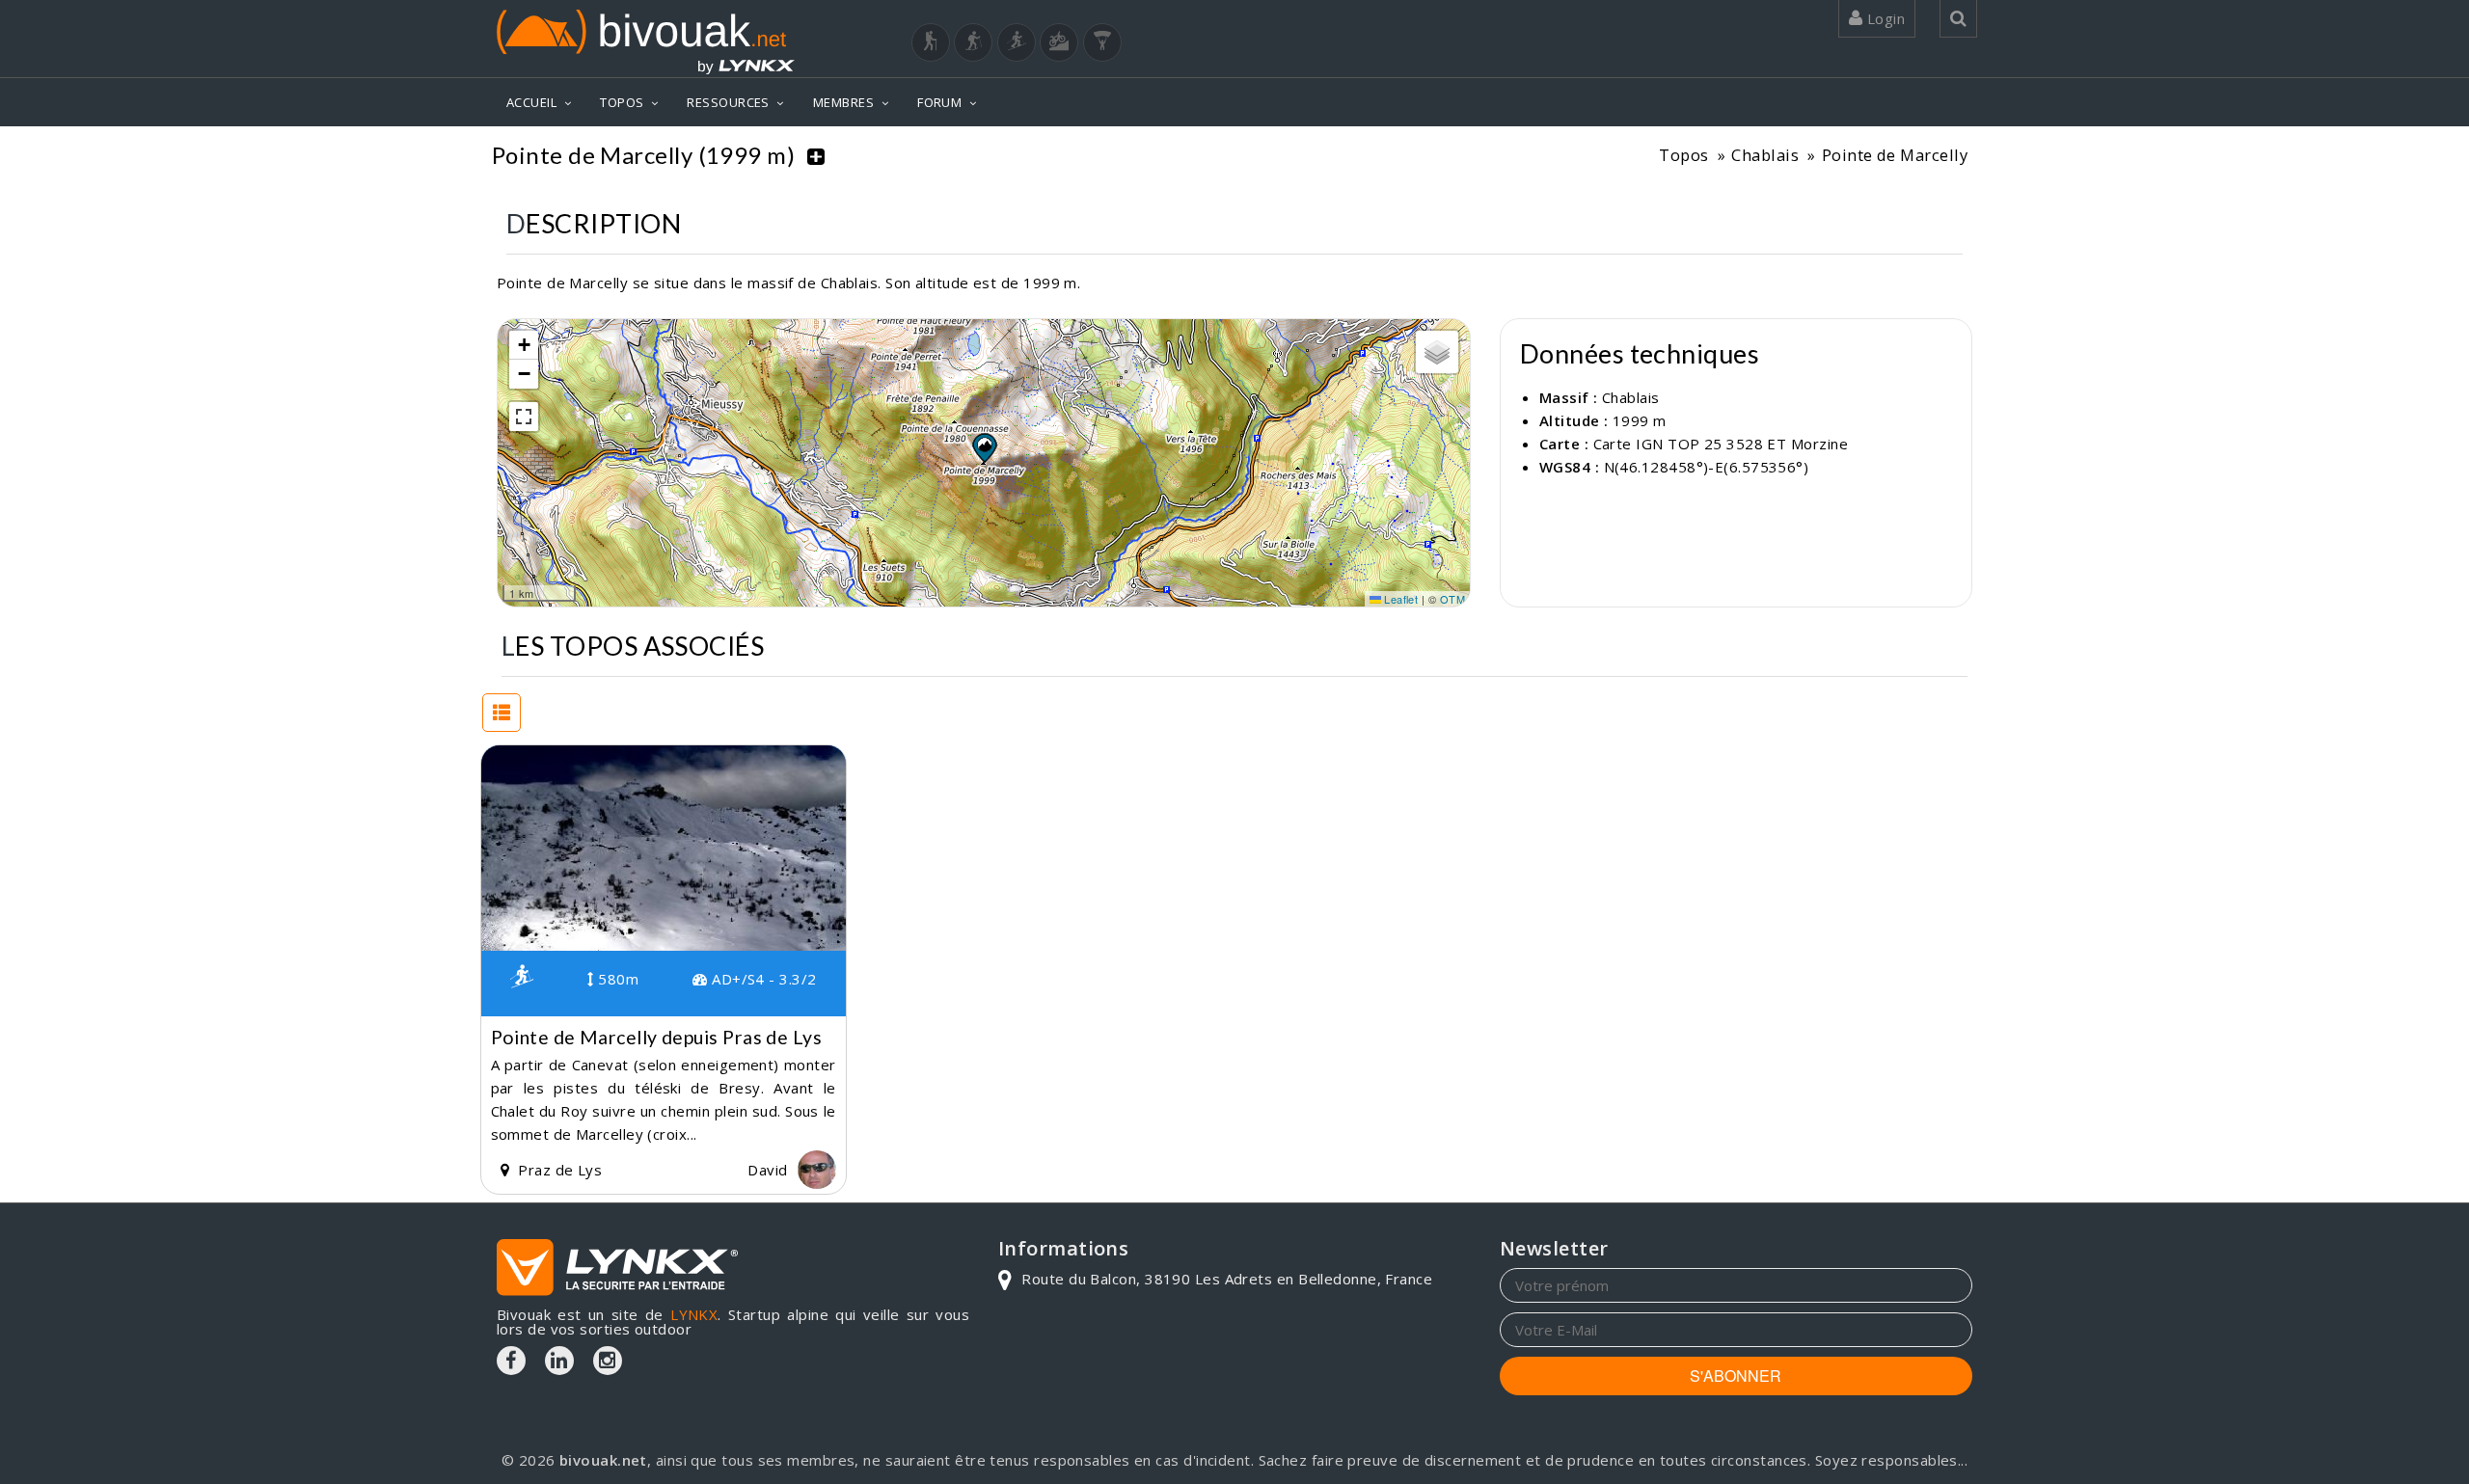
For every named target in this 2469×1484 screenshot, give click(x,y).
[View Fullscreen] (524, 417)
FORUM (939, 102)
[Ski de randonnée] (1017, 42)
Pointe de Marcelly (1895, 155)
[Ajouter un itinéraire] (816, 155)
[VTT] (1059, 42)
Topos (1683, 155)
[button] (984, 447)
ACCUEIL (531, 102)
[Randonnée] (931, 42)
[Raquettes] (973, 42)
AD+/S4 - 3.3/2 (762, 979)
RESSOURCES (728, 102)
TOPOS (622, 102)
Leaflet (1400, 599)
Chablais (1765, 155)
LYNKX (694, 1314)
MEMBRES (843, 102)
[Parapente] (1102, 42)
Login (1884, 18)
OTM (1452, 599)
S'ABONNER (1736, 1376)
